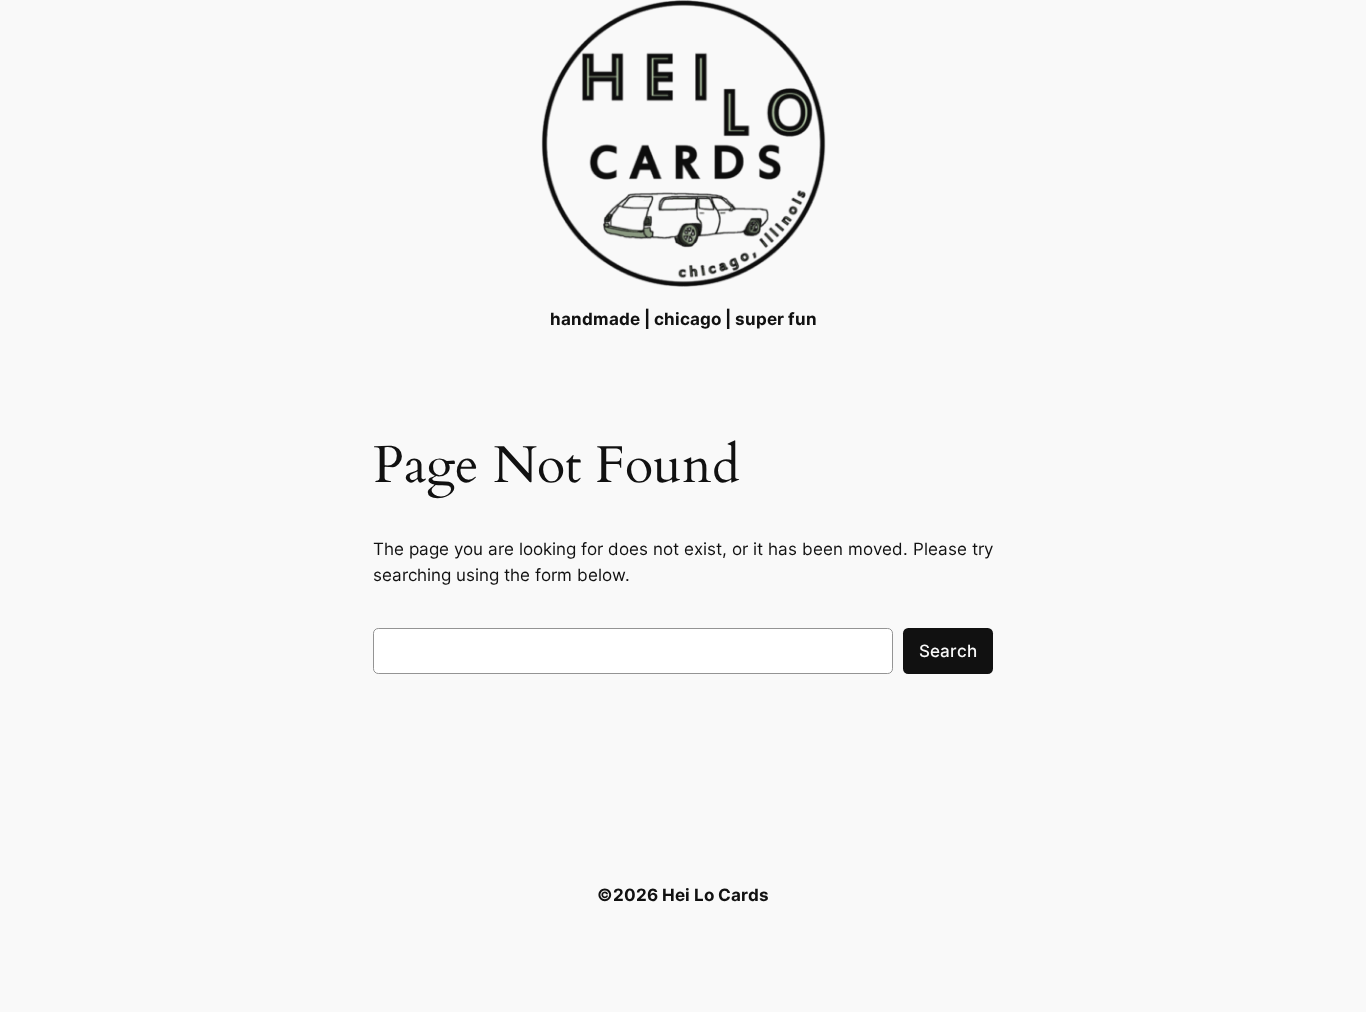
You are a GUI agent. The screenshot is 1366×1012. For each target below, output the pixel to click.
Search (948, 651)
